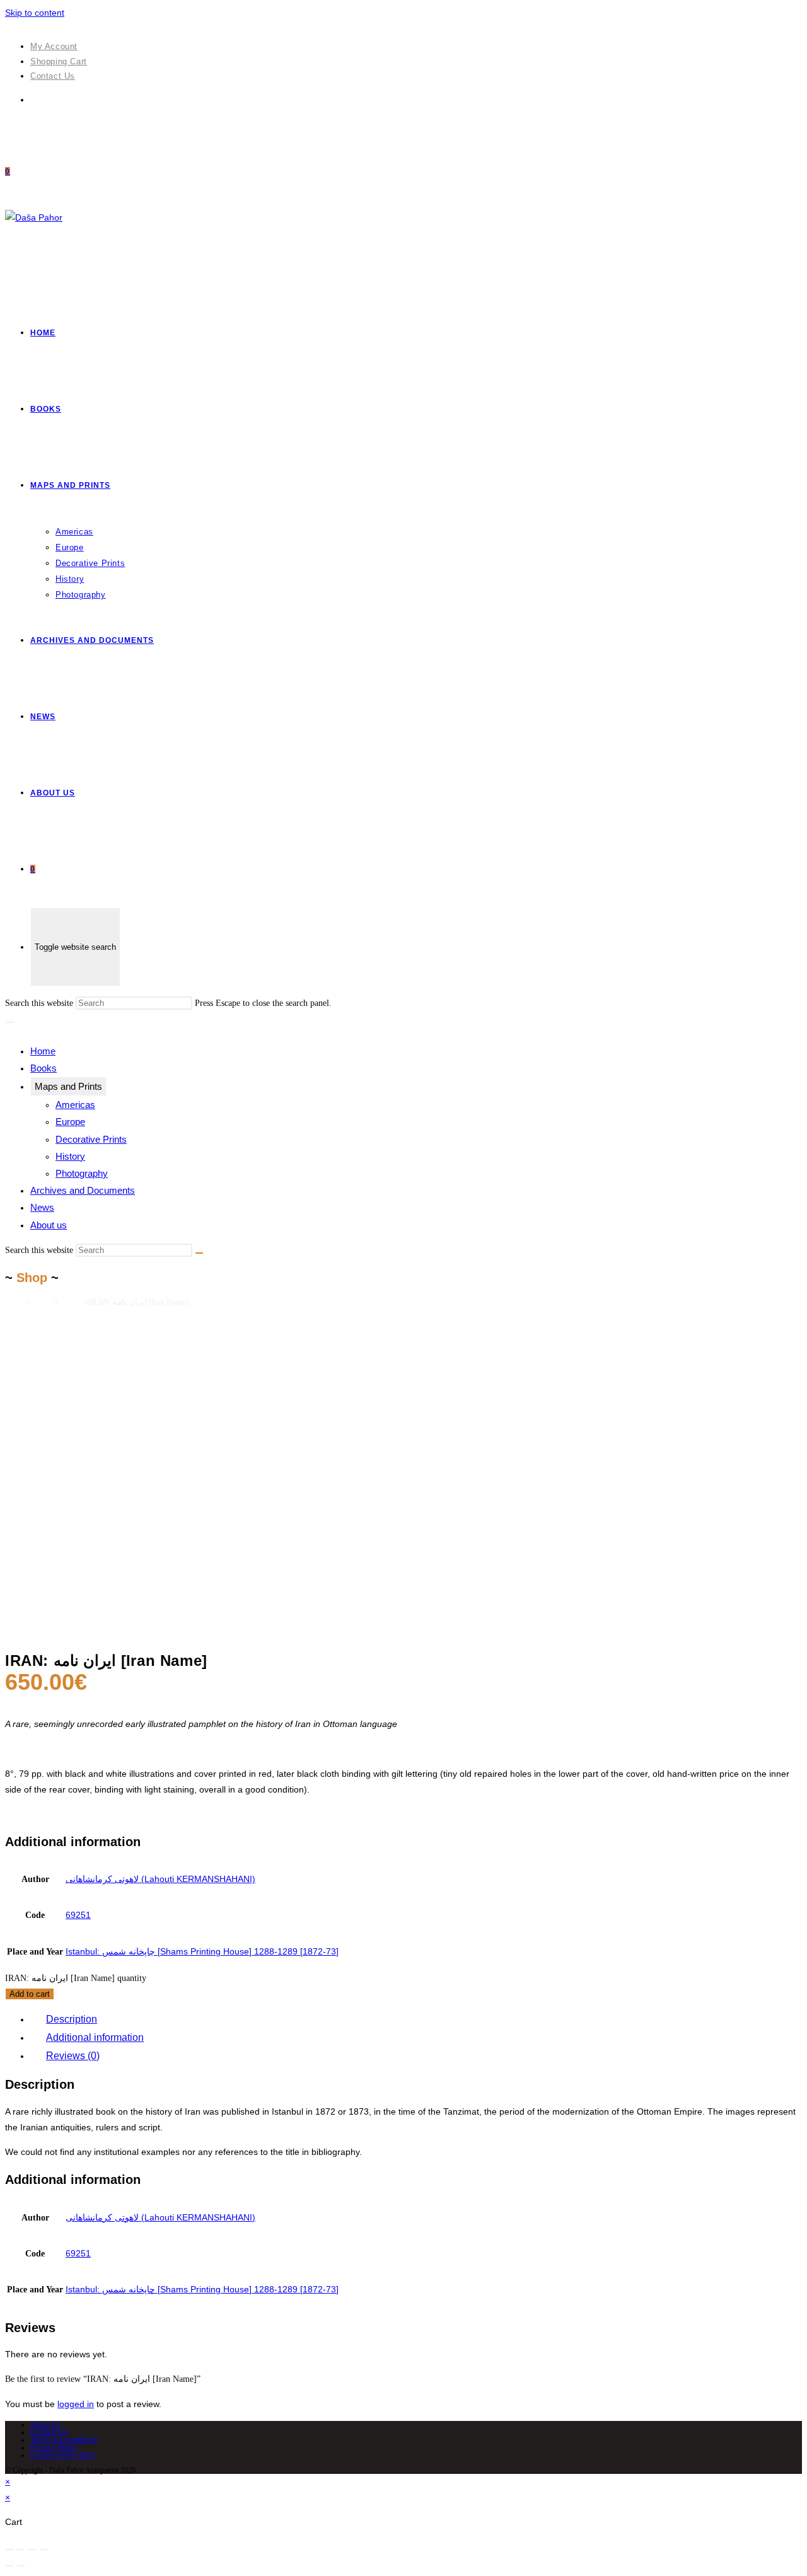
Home (43, 1051)
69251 (78, 1915)
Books (44, 1068)
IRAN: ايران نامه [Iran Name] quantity (76, 1978)
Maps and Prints (68, 1086)
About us (49, 1225)
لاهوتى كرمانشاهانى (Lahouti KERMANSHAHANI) (160, 1879)
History (70, 1156)
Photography (82, 1173)
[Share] (21, 2550)
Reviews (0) (73, 2056)
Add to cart (30, 1994)
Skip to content (35, 13)
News (42, 1207)
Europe (70, 1122)
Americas (75, 1105)
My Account (54, 46)
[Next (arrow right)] (21, 2566)
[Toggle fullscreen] (32, 2550)
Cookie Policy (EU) (63, 2455)
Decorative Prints (91, 1139)
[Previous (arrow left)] (9, 2566)
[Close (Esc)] (9, 2550)
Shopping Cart (59, 61)
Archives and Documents (83, 1190)
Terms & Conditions (64, 2440)
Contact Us (53, 76)
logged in (76, 2404)
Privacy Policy (54, 2447)
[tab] (416, 2020)
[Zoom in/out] (44, 2550)
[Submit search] (199, 1253)
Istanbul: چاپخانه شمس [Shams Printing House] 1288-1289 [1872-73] (202, 1951)
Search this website (40, 1003)
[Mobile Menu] (9, 1022)
